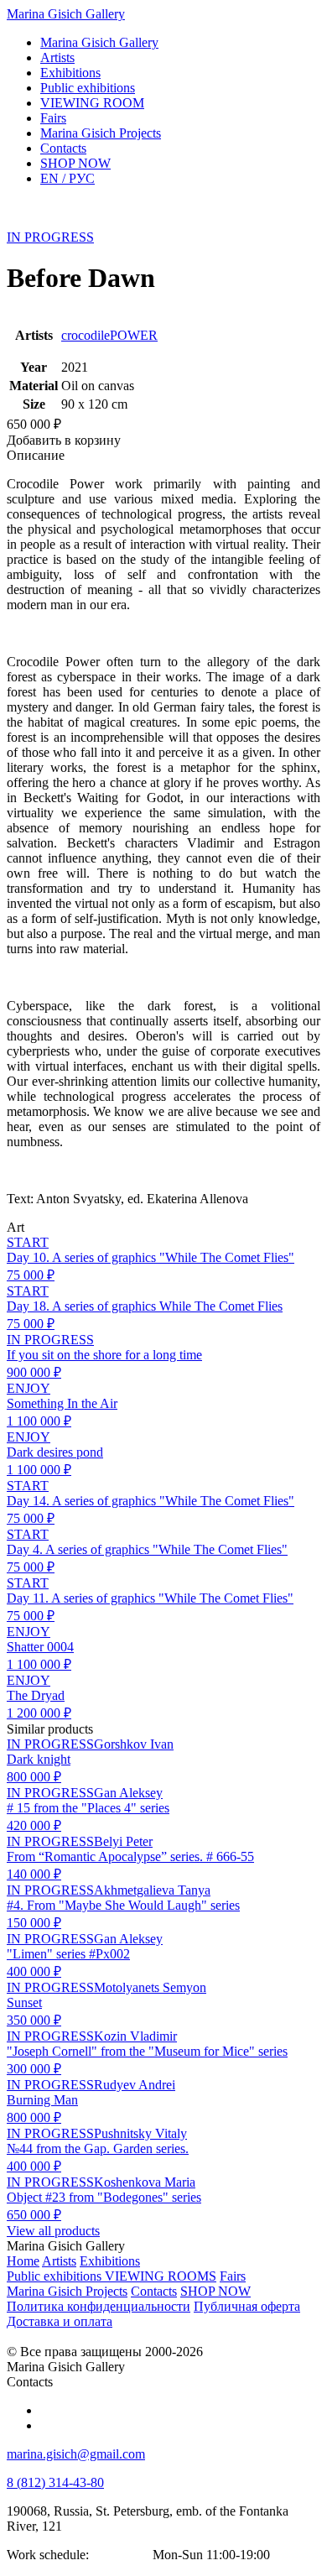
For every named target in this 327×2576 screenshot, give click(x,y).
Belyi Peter (123, 1841)
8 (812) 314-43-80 (55, 2482)
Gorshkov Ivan (134, 1744)
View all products (53, 2231)
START (28, 1242)
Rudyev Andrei (135, 2085)
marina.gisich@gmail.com (76, 2454)
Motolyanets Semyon (150, 1987)
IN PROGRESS (50, 237)
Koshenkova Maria (145, 2182)
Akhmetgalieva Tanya (152, 1890)
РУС (67, 178)
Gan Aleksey (128, 1793)
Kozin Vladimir (135, 2036)
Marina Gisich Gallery (66, 14)
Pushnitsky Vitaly (140, 2133)
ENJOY (29, 1388)
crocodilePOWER (109, 335)
